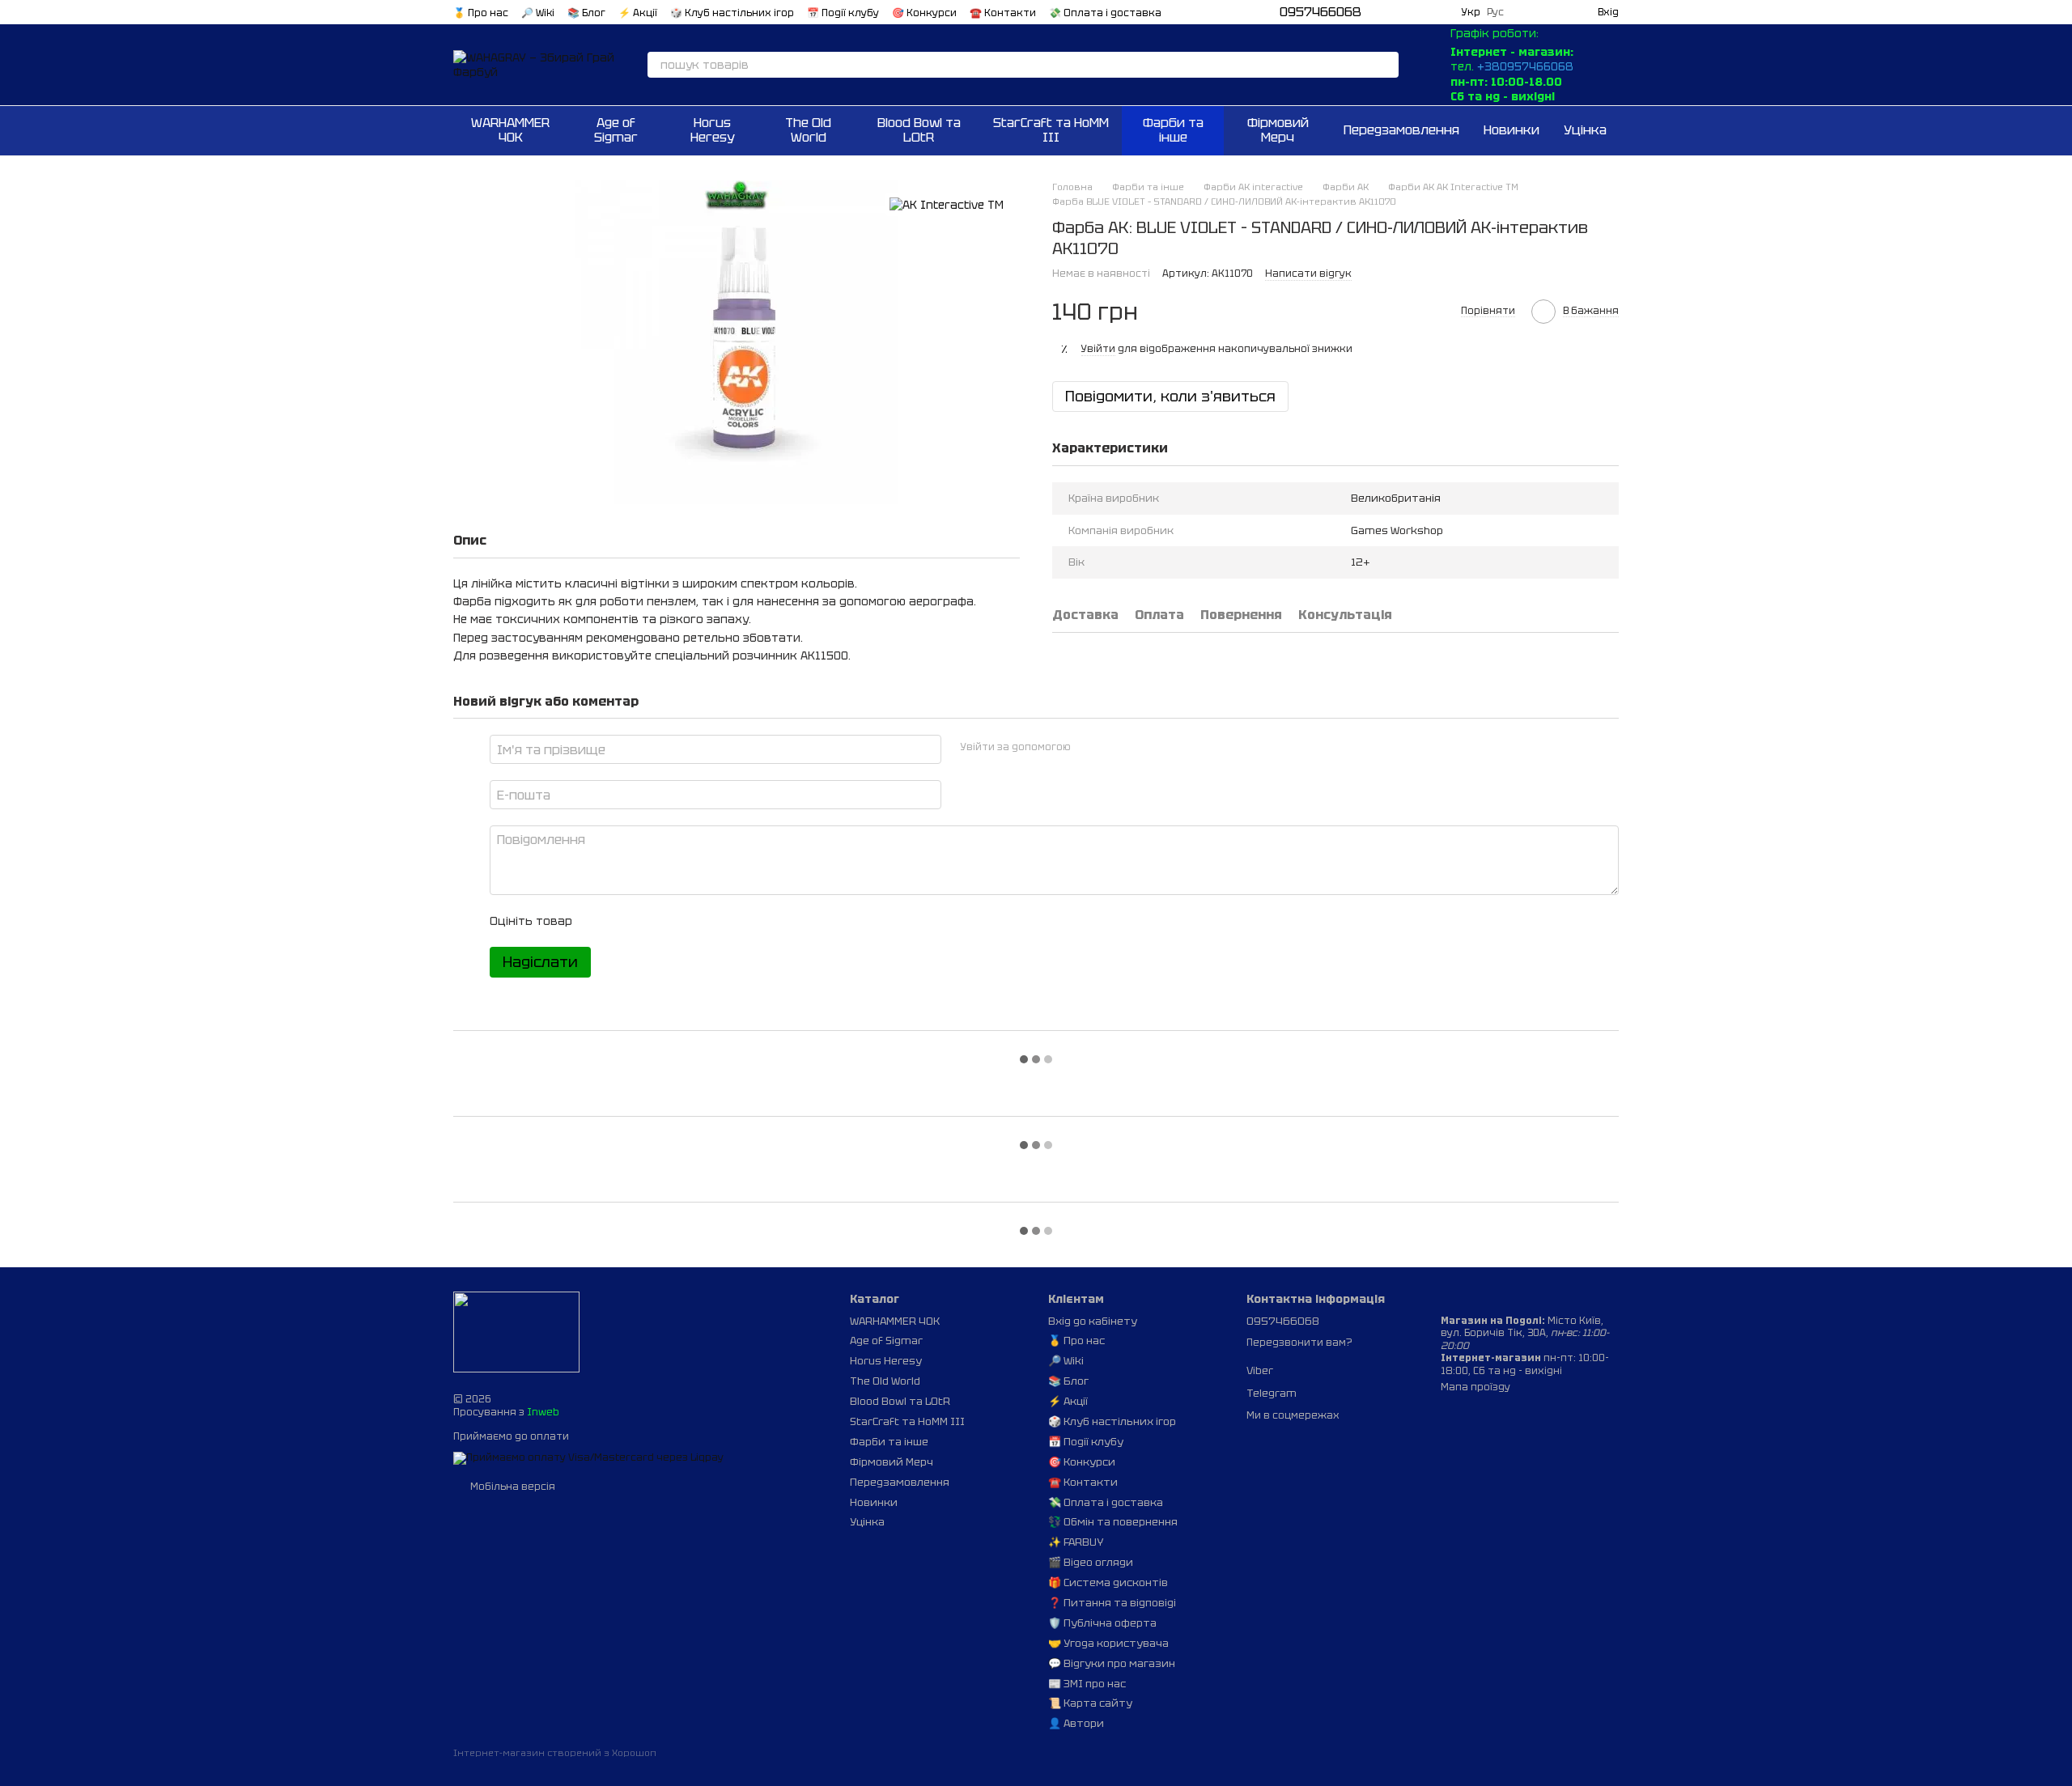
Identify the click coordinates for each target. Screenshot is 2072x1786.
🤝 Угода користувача (1108, 1643)
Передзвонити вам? (1299, 1343)
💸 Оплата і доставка (1105, 13)
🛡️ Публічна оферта (1102, 1623)
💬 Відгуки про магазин (1112, 1663)
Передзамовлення (1401, 130)
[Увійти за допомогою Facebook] (1089, 747)
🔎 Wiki (538, 13)
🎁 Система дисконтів (1108, 1582)
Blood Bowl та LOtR (919, 130)
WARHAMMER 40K (510, 130)
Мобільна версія (512, 1487)
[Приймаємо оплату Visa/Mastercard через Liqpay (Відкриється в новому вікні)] (588, 1457)
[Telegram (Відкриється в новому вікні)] (1400, 12)
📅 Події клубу (843, 13)
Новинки (1512, 130)
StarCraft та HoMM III (1051, 130)
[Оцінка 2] (625, 921)
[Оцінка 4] (677, 921)
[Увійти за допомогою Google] (1115, 747)
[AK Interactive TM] (947, 204)
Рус (1495, 12)
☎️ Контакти (1003, 13)
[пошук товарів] (1386, 65)
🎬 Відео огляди (1091, 1562)
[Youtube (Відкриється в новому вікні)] (1439, 12)
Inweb (543, 1412)
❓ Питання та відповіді (1112, 1603)
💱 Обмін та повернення (1113, 1522)
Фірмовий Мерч (1278, 130)
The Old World (808, 130)
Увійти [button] (1098, 349)
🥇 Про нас (481, 13)
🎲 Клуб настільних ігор (732, 13)
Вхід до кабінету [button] (1093, 1321)
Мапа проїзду (1475, 1387)
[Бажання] (1526, 12)
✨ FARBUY (1076, 1542)
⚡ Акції (638, 13)
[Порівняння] (1556, 12)
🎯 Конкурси (924, 13)
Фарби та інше (1173, 130)
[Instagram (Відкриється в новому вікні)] (1420, 12)
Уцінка (1585, 130)
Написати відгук (1308, 274)
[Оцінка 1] (599, 921)
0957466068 (1320, 12)
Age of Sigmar (616, 130)
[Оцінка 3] (651, 921)
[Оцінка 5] (703, 921)
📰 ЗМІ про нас (1087, 1684)
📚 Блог (586, 13)
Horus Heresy (713, 130)
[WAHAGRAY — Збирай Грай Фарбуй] (516, 1332)
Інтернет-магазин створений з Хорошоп (555, 1753)
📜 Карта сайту (1090, 1703)
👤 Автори (1076, 1723)
